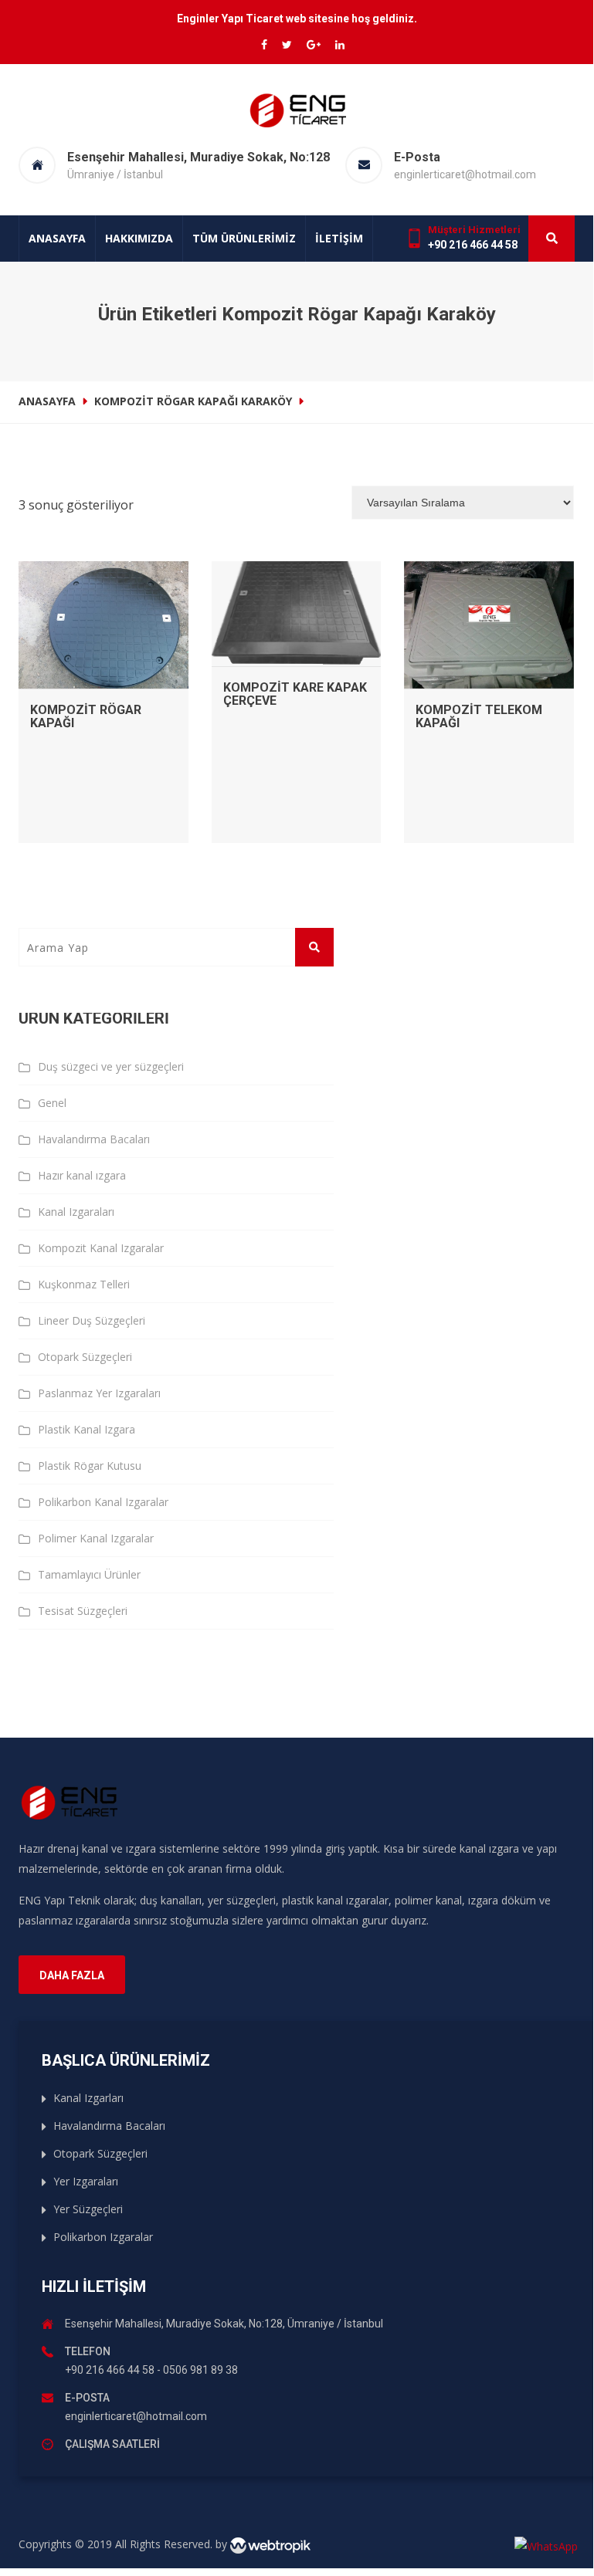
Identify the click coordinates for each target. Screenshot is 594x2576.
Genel (52, 1103)
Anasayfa (57, 238)
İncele (104, 577)
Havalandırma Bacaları (94, 1139)
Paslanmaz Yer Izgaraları (99, 1393)
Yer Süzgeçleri (88, 2209)
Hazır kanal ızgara (82, 1175)
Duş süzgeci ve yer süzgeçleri (111, 1066)
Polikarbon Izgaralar (103, 2237)
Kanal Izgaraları (76, 1212)
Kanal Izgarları (88, 2098)
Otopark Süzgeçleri (85, 1357)
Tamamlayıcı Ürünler (89, 1574)
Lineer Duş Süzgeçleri (92, 1320)
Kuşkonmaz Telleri (84, 1284)
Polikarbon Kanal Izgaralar (103, 1502)
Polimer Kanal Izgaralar (96, 1538)
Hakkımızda (139, 238)
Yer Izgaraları (86, 2181)
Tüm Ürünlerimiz (244, 238)
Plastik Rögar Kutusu (90, 1466)
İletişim (339, 238)
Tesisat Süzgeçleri (83, 1611)
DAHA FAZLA (72, 1975)
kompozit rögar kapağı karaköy (193, 401)
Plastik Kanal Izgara (87, 1429)
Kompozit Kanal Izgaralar (101, 1248)
